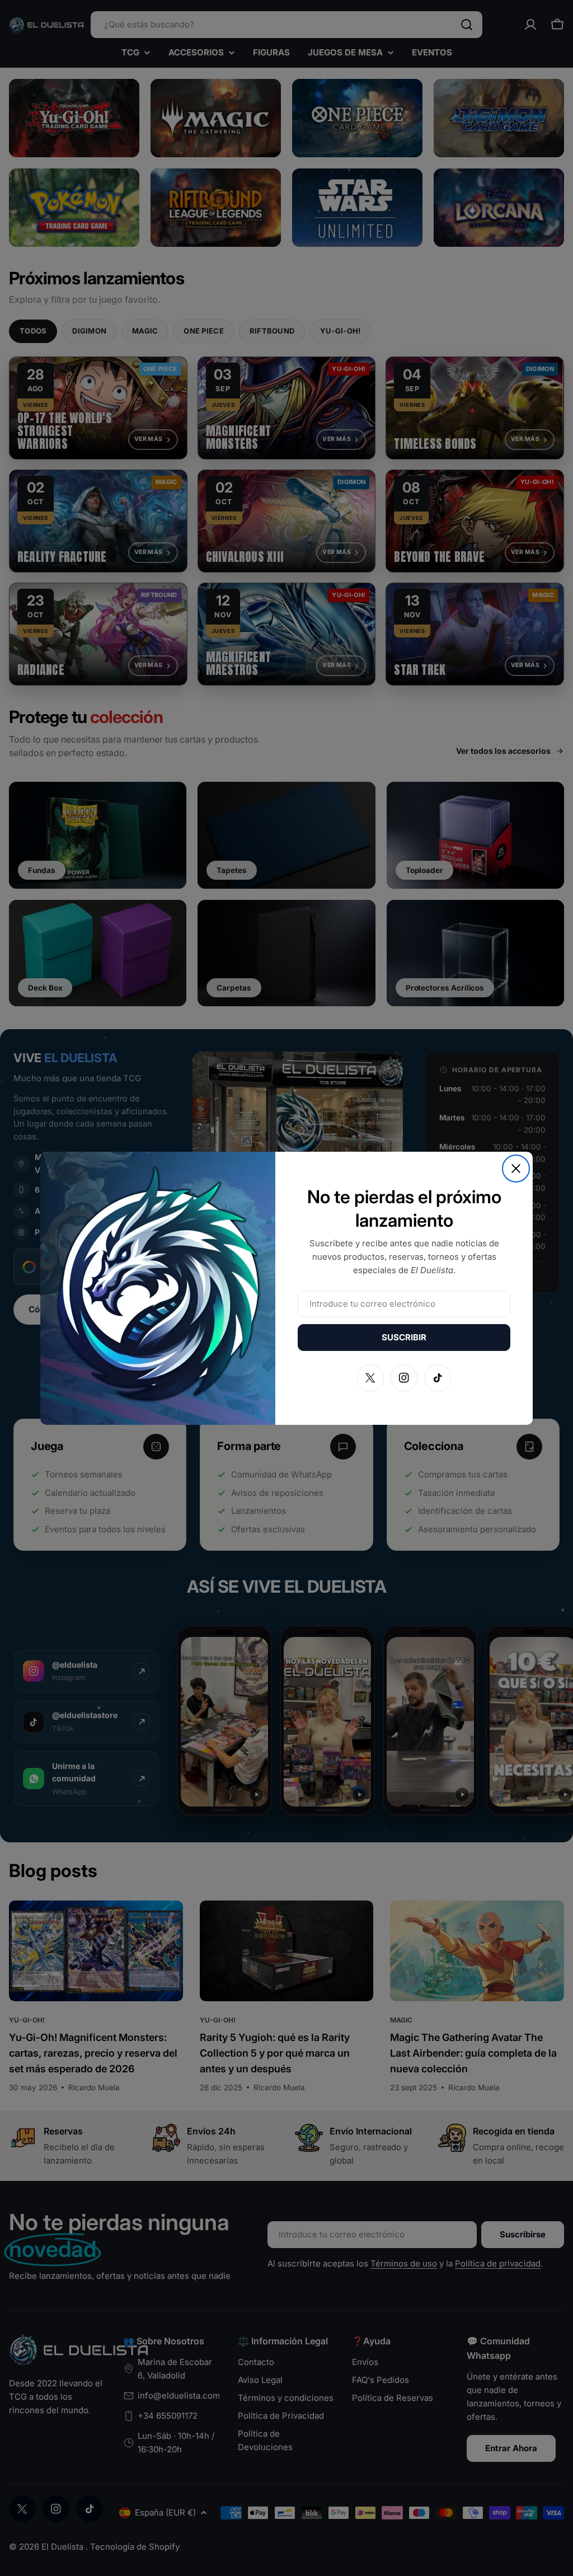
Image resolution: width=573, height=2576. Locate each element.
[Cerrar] (516, 1169)
